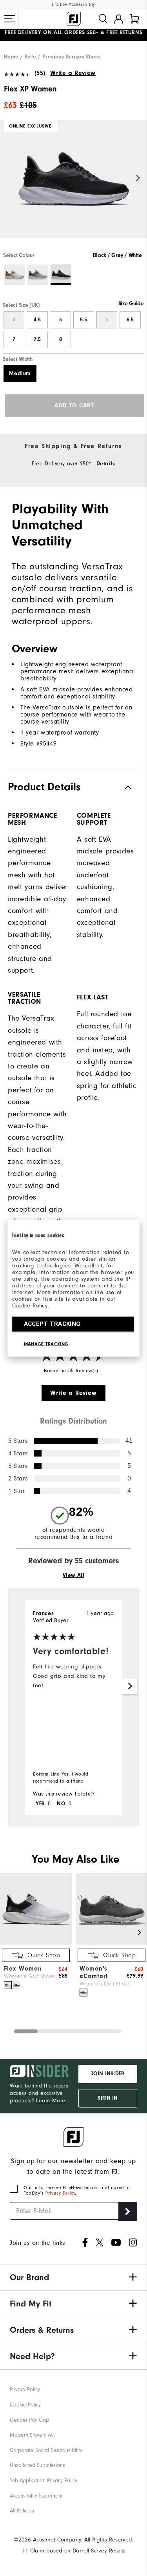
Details (106, 464)
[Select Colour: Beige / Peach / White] (14, 275)
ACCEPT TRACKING (52, 1324)
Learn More (51, 2101)
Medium (20, 374)
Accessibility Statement (36, 2496)
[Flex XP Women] (73, 186)
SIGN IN (108, 2098)
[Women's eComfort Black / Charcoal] (83, 1993)
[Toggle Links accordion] (73, 2277)
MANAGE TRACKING (46, 1344)
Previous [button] (9, 178)
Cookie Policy (25, 2405)
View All (74, 1575)
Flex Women (23, 1969)
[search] (103, 19)
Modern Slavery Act (32, 2435)
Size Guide (131, 304)
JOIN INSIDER (108, 2074)
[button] (9, 19)
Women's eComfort (94, 1972)
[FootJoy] (74, 19)
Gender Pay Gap (29, 2420)
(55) (40, 73)
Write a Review (73, 73)
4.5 (37, 320)
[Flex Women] (36, 1943)
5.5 (83, 320)
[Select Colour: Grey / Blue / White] (38, 275)
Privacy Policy (60, 2193)
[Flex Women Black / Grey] (16, 1985)
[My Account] (119, 19)
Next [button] (138, 178)
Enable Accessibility (73, 5)
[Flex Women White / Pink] (8, 1985)
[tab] (134, 19)
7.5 (37, 339)
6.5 (130, 320)
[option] (73, 186)
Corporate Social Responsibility (46, 2450)
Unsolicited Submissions (37, 2465)
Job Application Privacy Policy (44, 2480)
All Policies (22, 2511)
